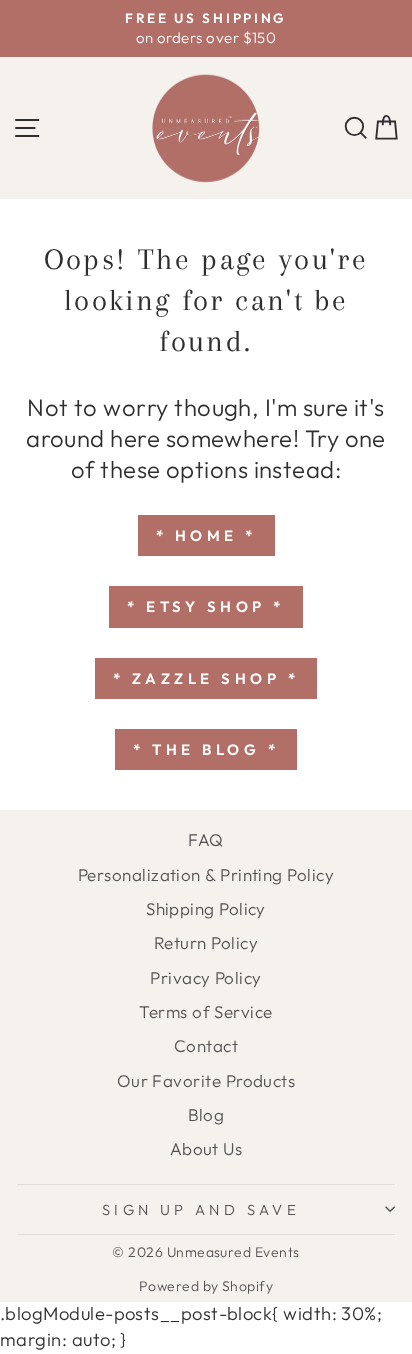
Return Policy (206, 942)
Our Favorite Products (206, 1080)
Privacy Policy (205, 977)
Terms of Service (205, 1011)
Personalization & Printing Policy (206, 874)
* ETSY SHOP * (206, 606)
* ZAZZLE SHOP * (206, 678)
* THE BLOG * (206, 749)
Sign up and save (201, 1209)
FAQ (205, 839)
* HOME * (206, 535)
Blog (206, 1114)
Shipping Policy (206, 908)
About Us (206, 1148)
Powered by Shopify (206, 1286)
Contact (206, 1045)
